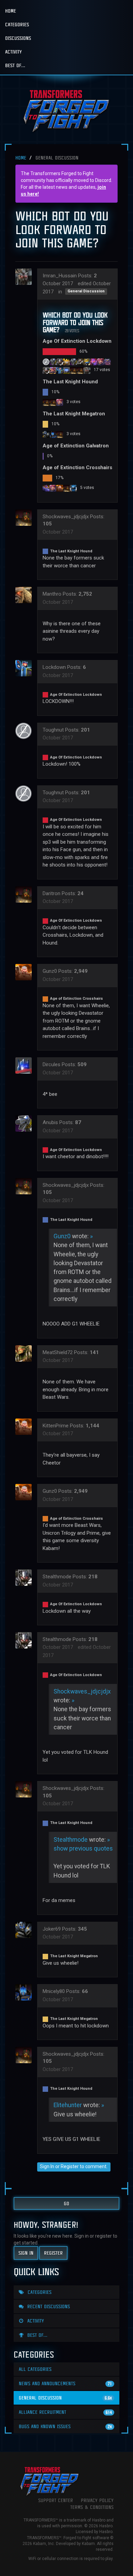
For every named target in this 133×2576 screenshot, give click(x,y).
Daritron (51, 893)
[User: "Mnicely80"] (53, 434)
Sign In (47, 2166)
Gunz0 (50, 971)
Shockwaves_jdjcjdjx (66, 517)
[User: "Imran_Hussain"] (26, 277)
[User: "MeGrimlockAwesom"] (53, 362)
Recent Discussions (48, 2306)
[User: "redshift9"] (53, 370)
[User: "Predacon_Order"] (53, 488)
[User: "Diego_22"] (66, 488)
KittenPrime (56, 1426)
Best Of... (15, 65)
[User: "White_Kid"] (66, 370)
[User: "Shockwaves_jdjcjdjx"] (46, 402)
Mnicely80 (54, 1991)
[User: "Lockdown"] (60, 370)
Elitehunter (68, 2105)
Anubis (50, 1122)
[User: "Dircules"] (26, 1065)
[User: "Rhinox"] (60, 434)
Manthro (52, 594)
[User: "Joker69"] (46, 434)
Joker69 (52, 1929)
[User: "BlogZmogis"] (80, 362)
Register (70, 2166)
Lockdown (54, 667)
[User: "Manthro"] (26, 595)
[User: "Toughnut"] (46, 362)
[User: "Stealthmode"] (46, 370)
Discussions (18, 38)
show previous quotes (83, 1849)
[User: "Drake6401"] (107, 362)
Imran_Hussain (60, 276)
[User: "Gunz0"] (60, 488)
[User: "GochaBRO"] (87, 362)
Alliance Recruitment (65, 2412)
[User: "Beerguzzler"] (94, 362)
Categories (17, 24)
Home (11, 11)
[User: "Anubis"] (73, 362)
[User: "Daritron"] (80, 370)
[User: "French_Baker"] (46, 488)
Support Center (56, 2500)
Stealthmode (57, 1577)
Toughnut (53, 730)
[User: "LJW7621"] (60, 362)
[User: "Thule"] (73, 370)
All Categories (35, 2369)
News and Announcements (65, 2383)
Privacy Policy (97, 2500)
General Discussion (86, 291)
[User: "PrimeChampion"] (53, 402)
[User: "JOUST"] (73, 488)
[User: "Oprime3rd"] (60, 402)
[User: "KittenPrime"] (26, 1427)
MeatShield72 (58, 1352)
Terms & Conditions (92, 2507)
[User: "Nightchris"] (66, 362)
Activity (13, 52)
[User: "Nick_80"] (101, 362)
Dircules (51, 1064)
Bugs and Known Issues (65, 2426)
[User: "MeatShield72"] (26, 1353)
